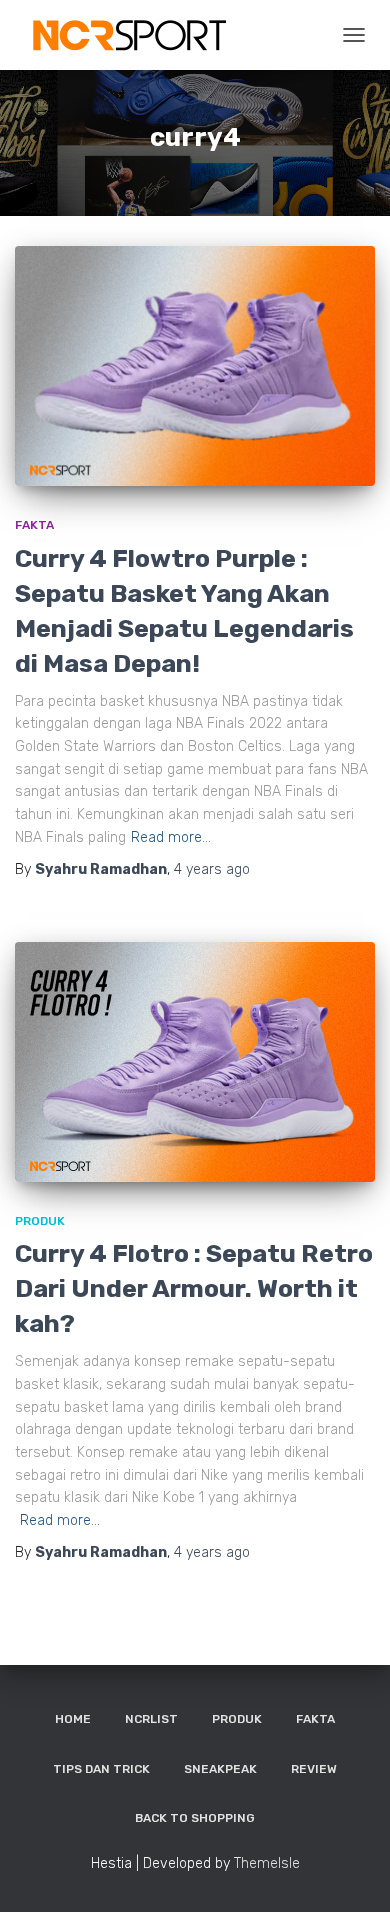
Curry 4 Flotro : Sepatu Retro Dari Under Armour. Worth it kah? (194, 1288)
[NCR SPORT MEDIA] (135, 35)
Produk (40, 1221)
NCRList (151, 1719)
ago (212, 869)
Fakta (34, 525)
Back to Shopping (195, 1818)
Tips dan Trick (101, 1769)
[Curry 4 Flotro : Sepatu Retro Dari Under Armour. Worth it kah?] (195, 1062)
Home (73, 1719)
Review (314, 1769)
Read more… (171, 837)
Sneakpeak (220, 1769)
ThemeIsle (267, 1863)
